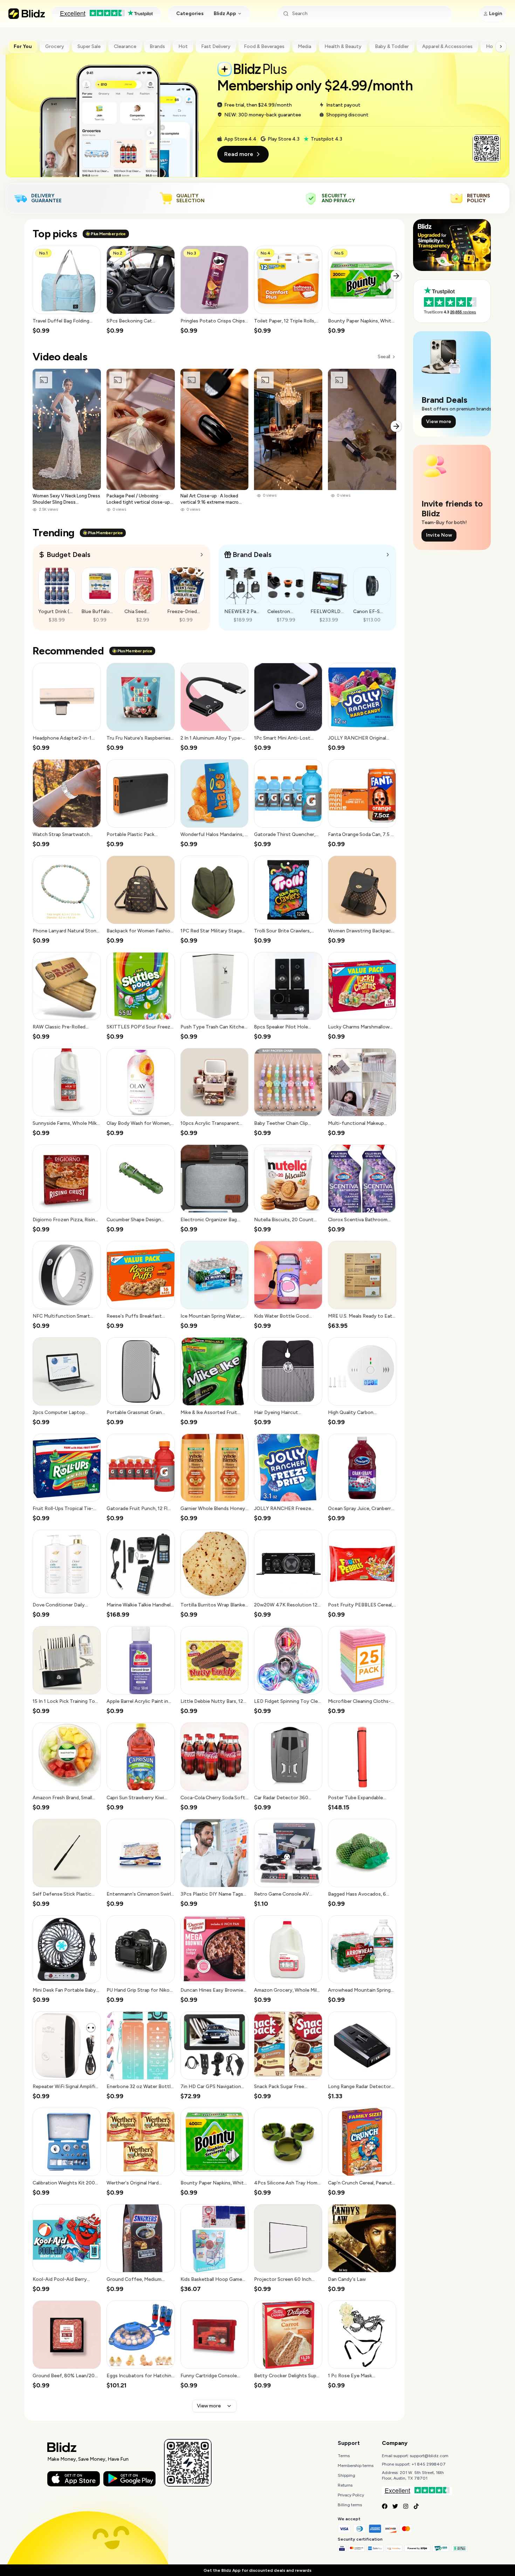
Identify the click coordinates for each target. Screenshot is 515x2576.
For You (23, 46)
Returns (345, 2485)
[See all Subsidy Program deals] (388, 555)
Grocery (55, 46)
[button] (67, 290)
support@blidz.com (429, 2456)
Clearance (125, 46)
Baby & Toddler (392, 46)
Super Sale (89, 46)
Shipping (346, 2475)
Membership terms (356, 2466)
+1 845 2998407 (429, 2464)
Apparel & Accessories (447, 46)
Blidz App (225, 13)
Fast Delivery (216, 46)
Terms (344, 2456)
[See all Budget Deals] (202, 555)
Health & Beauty (343, 46)
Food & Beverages (264, 46)
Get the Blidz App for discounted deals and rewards (257, 2570)
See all (384, 357)
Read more (239, 154)
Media (304, 46)
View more (209, 2406)
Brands (157, 46)
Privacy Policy (351, 2495)
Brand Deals (252, 555)
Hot (183, 46)
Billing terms (350, 2505)
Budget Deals (68, 555)
